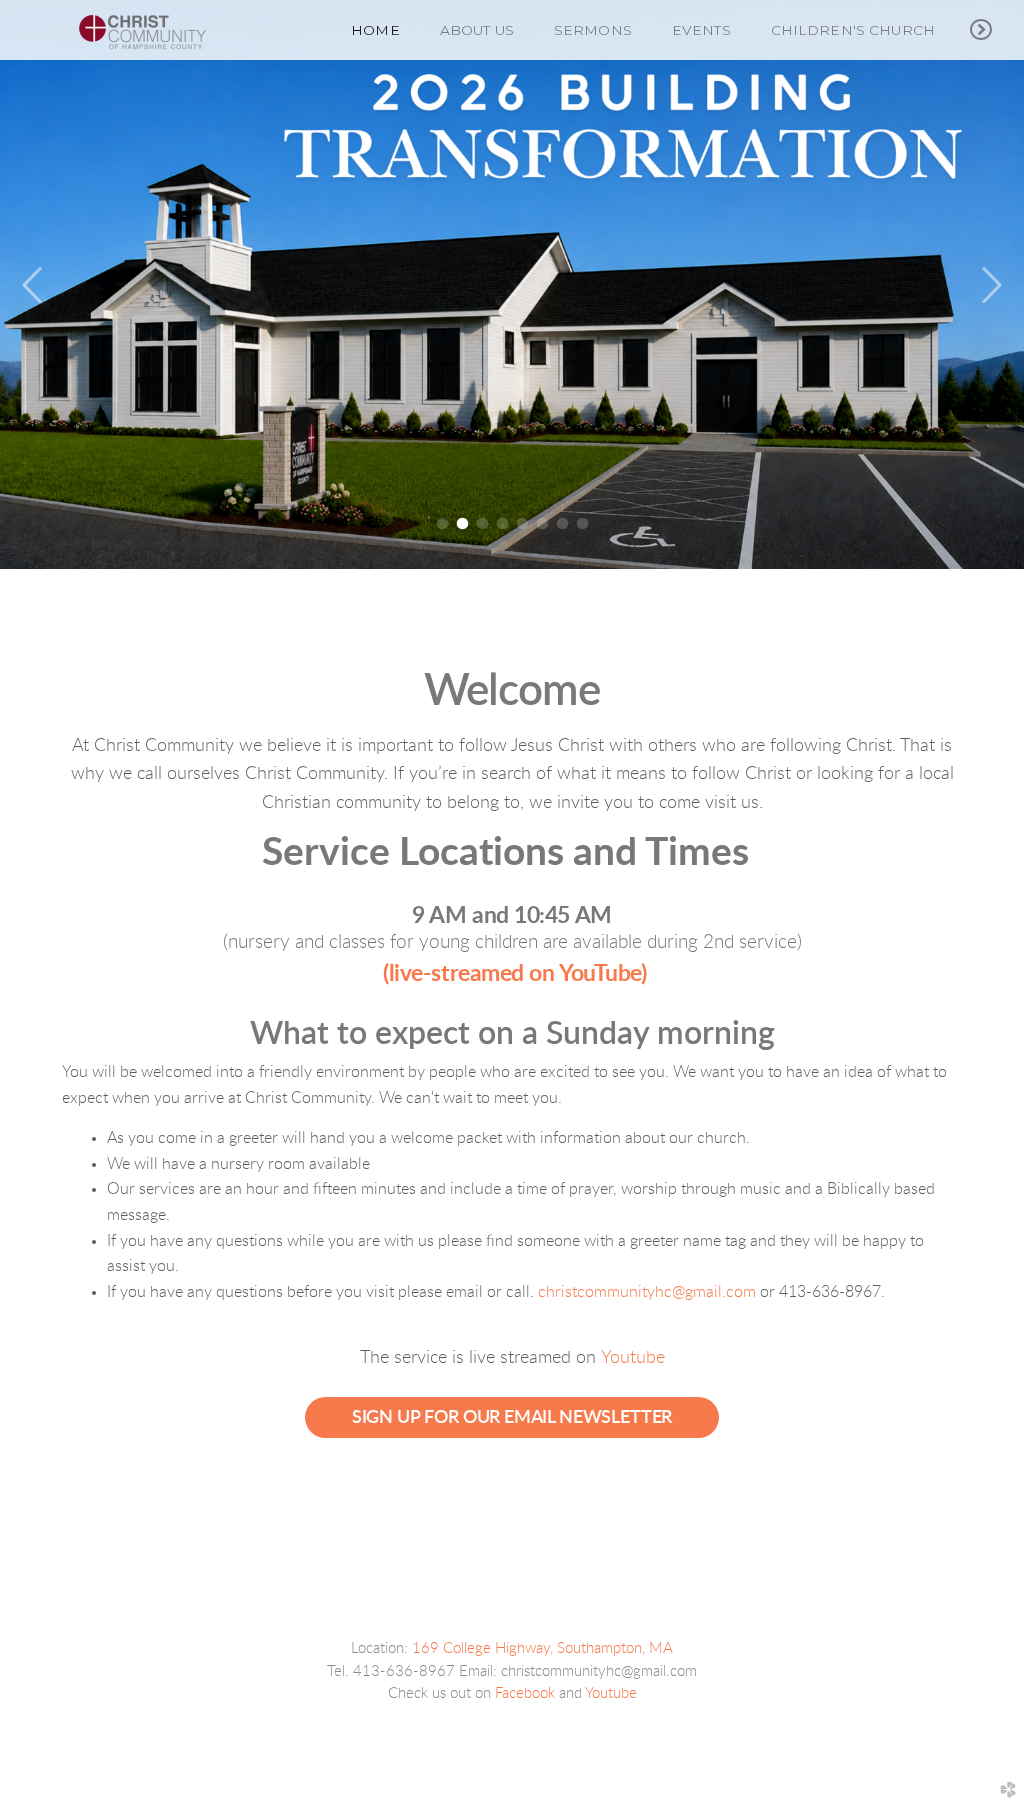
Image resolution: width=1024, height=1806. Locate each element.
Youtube (633, 1358)
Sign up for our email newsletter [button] (512, 1417)
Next (991, 286)
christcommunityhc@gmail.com (647, 1292)
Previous (33, 286)
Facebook (525, 1693)
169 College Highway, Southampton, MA (542, 1648)
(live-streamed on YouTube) (514, 973)
